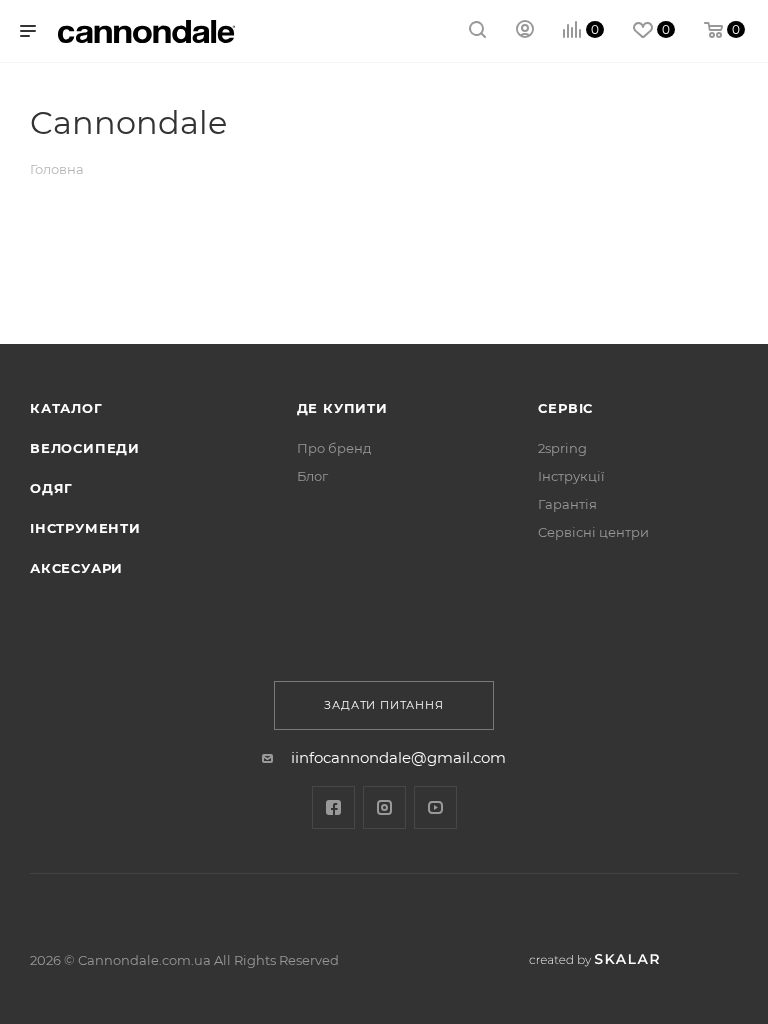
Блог (312, 476)
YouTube (435, 807)
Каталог (66, 408)
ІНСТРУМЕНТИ (85, 528)
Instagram (384, 807)
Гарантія (567, 504)
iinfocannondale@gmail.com (398, 757)
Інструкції (571, 476)
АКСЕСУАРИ (76, 568)
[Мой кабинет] (525, 31)
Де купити (342, 408)
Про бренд (334, 448)
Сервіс (565, 408)
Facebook (333, 807)
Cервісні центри (593, 532)
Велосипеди (85, 448)
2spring (562, 448)
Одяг (51, 488)
